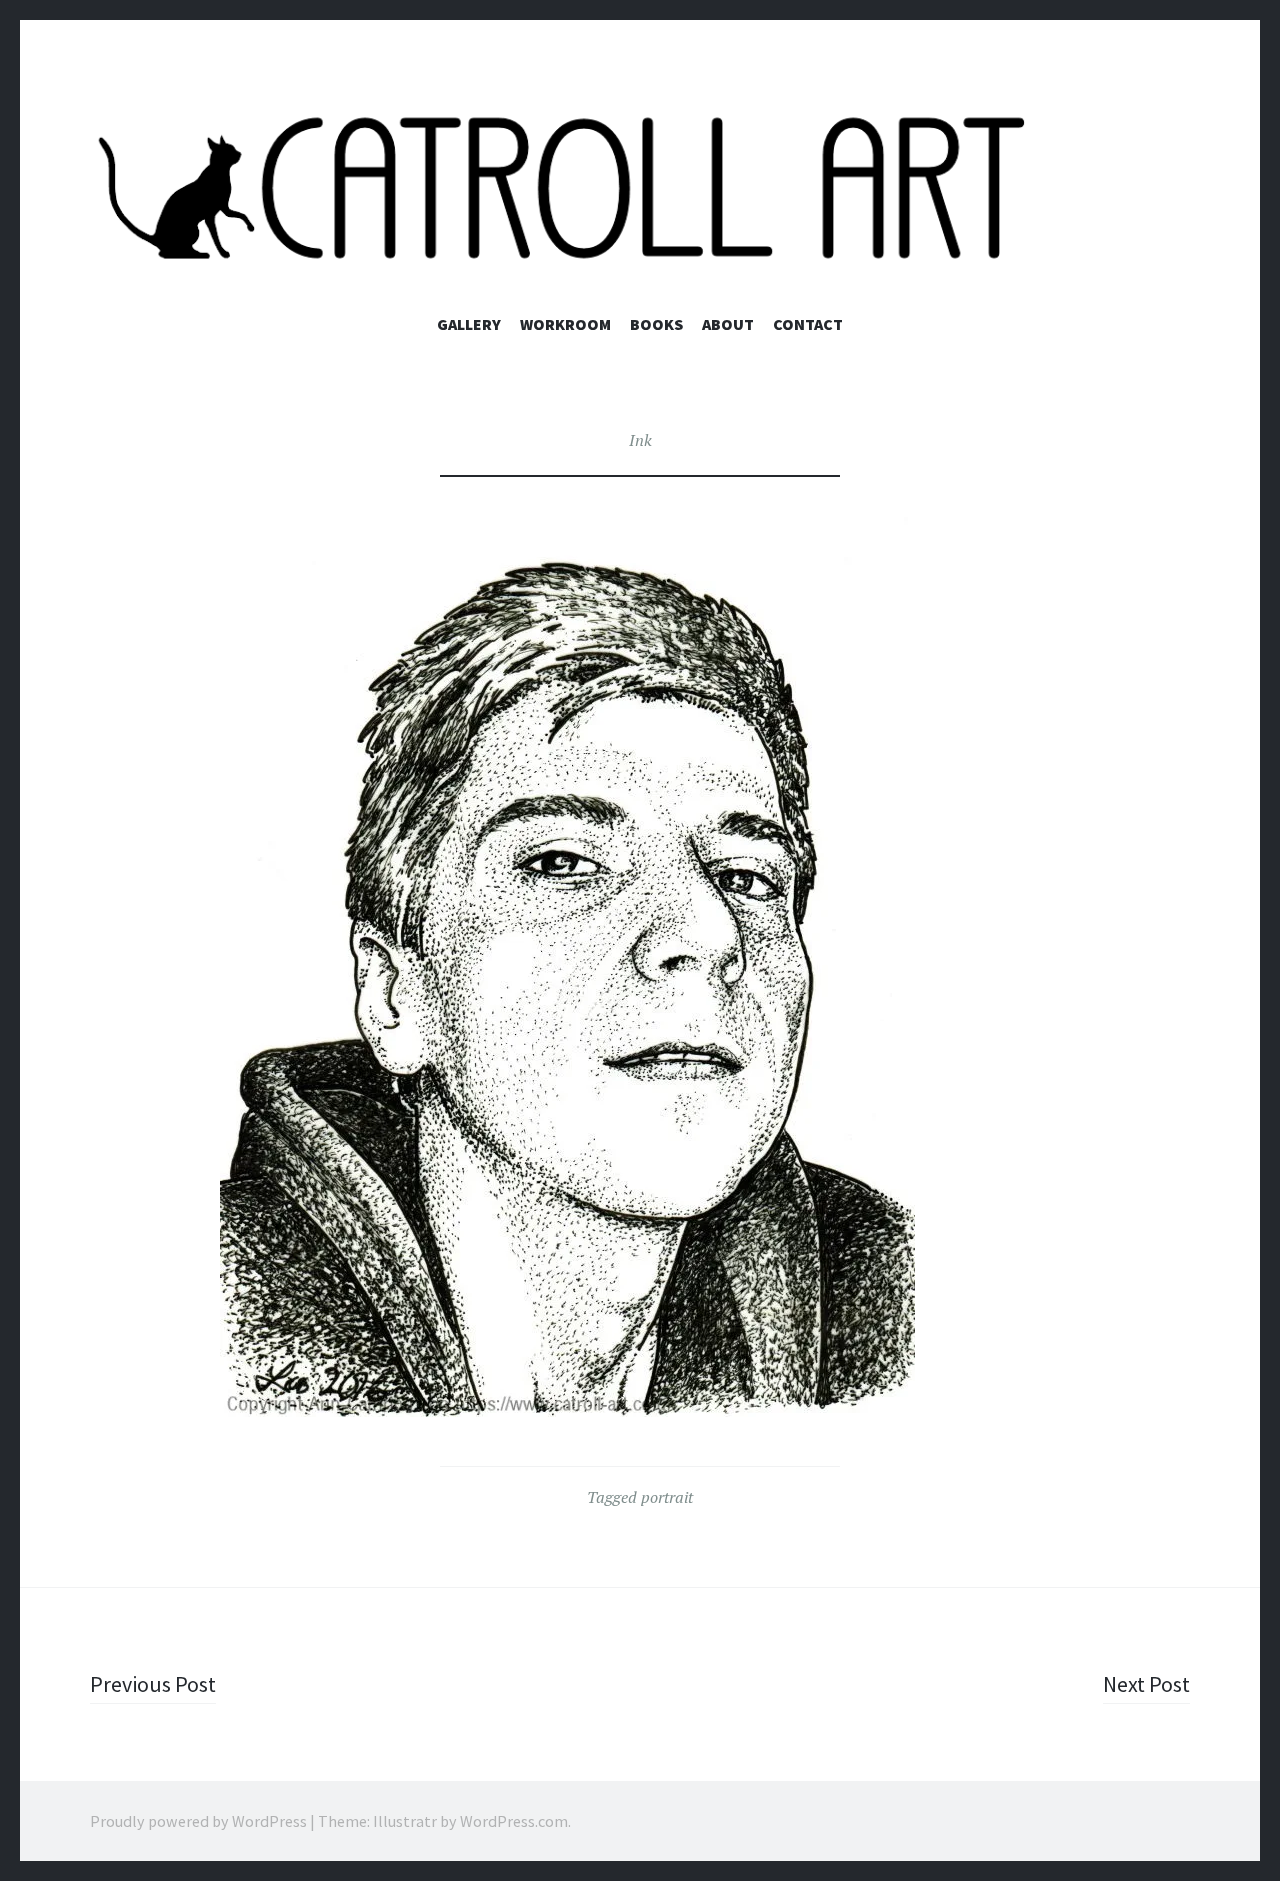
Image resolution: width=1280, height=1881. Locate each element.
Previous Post (153, 1684)
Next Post (1146, 1684)
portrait (667, 1497)
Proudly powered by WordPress (198, 1821)
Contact (808, 324)
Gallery (469, 324)
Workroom (565, 324)
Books (656, 324)
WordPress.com (514, 1821)
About (728, 324)
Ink (640, 440)
